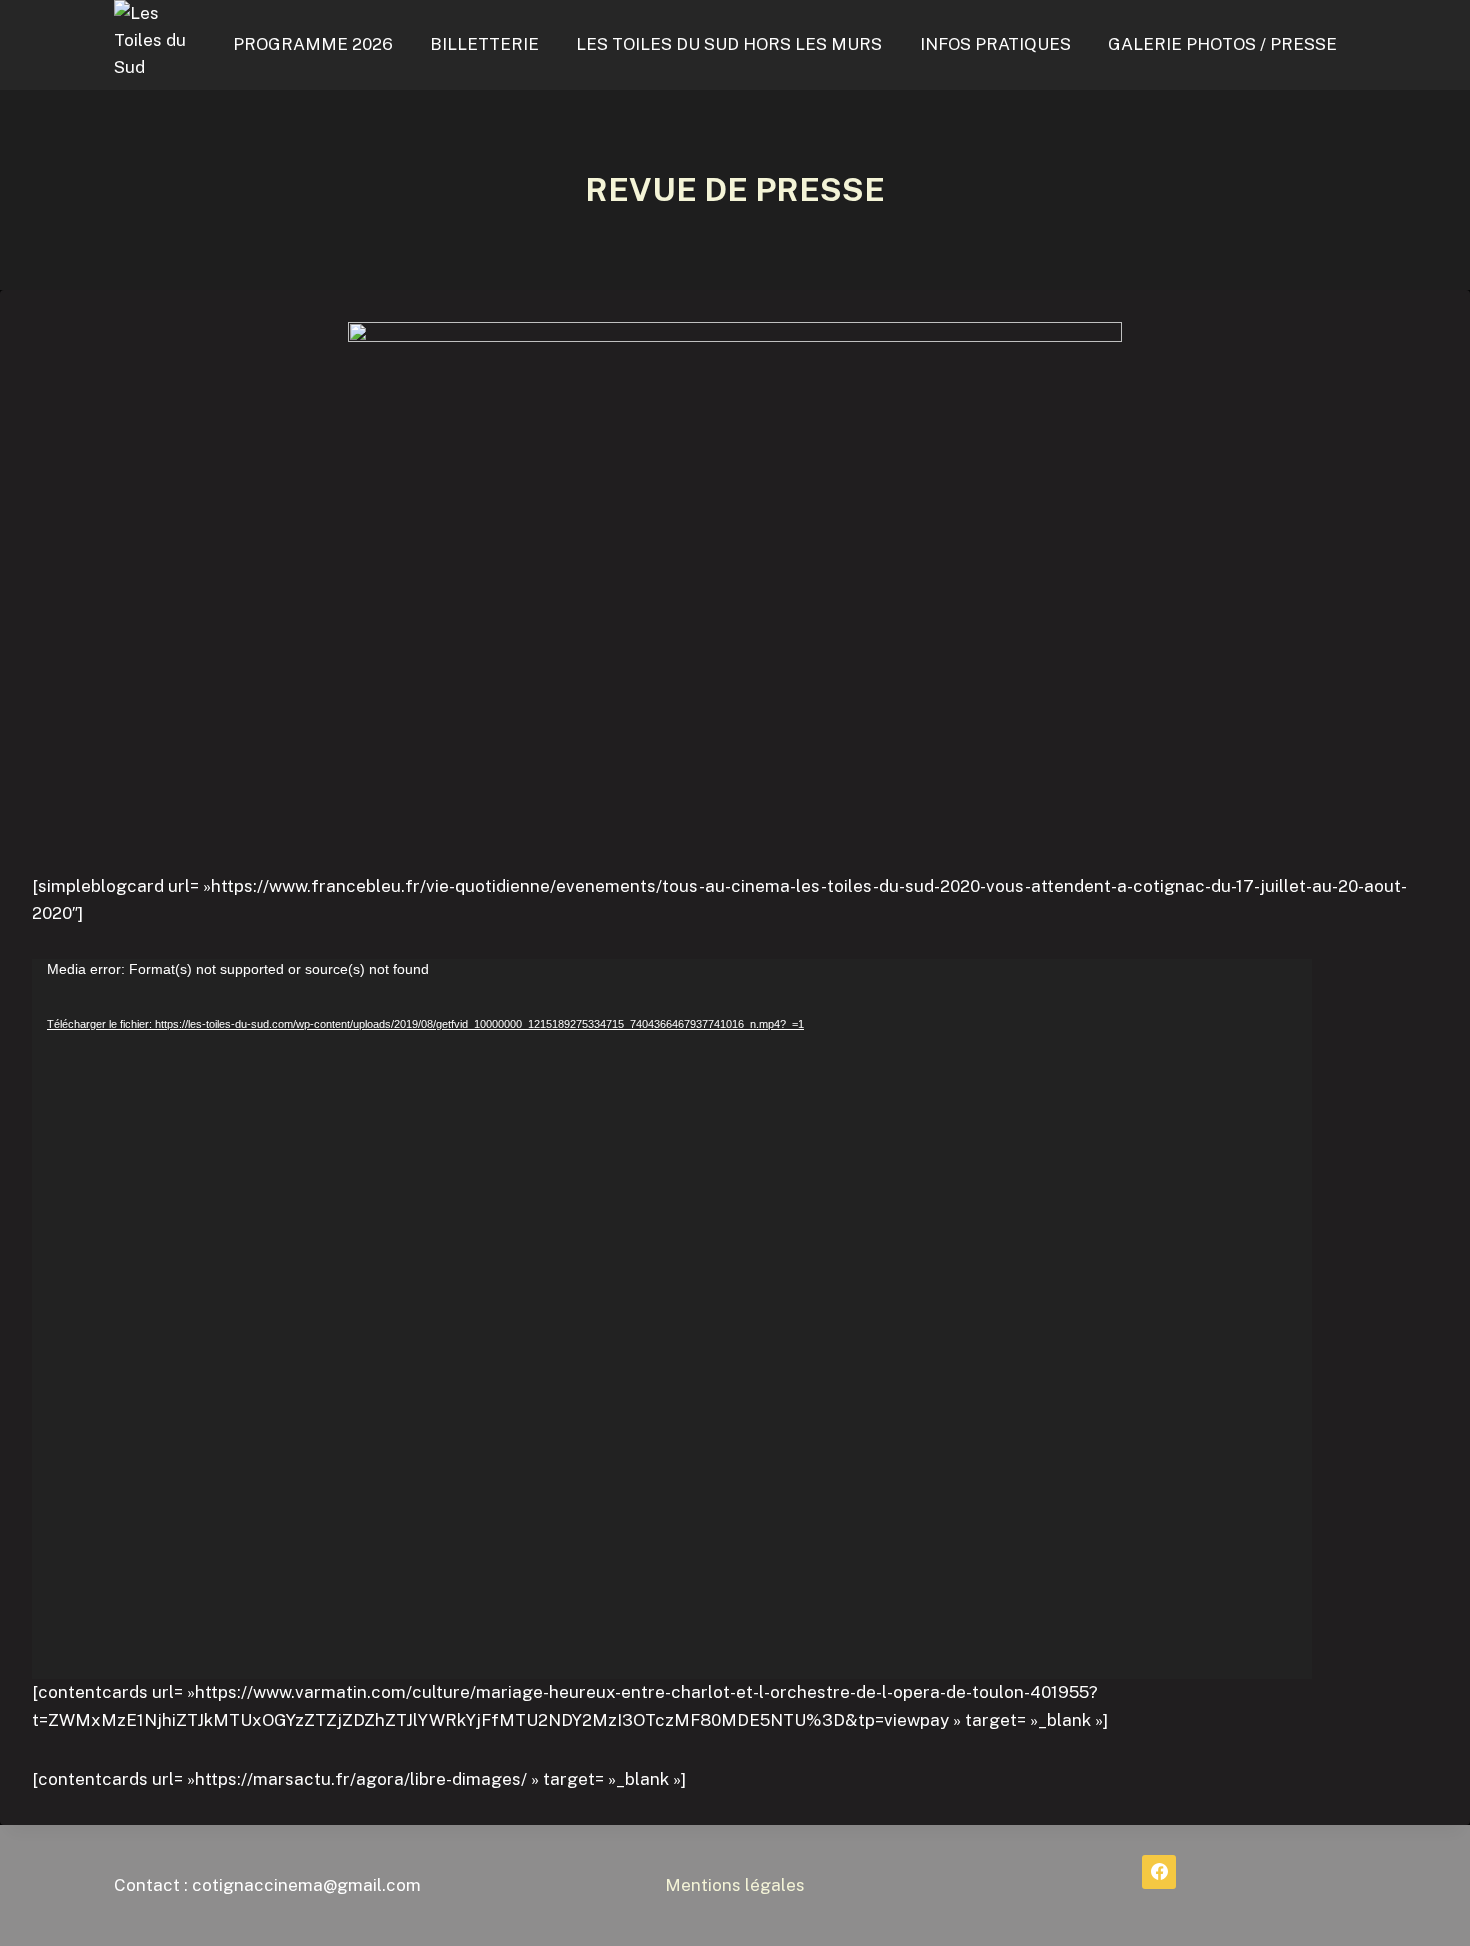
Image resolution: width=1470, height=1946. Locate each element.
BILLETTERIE (484, 44)
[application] (672, 1319)
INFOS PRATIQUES (995, 44)
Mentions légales (735, 1885)
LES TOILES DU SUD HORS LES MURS (729, 44)
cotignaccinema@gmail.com (306, 1885)
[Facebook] (1159, 1872)
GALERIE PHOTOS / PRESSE (1222, 44)
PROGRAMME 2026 (313, 44)
